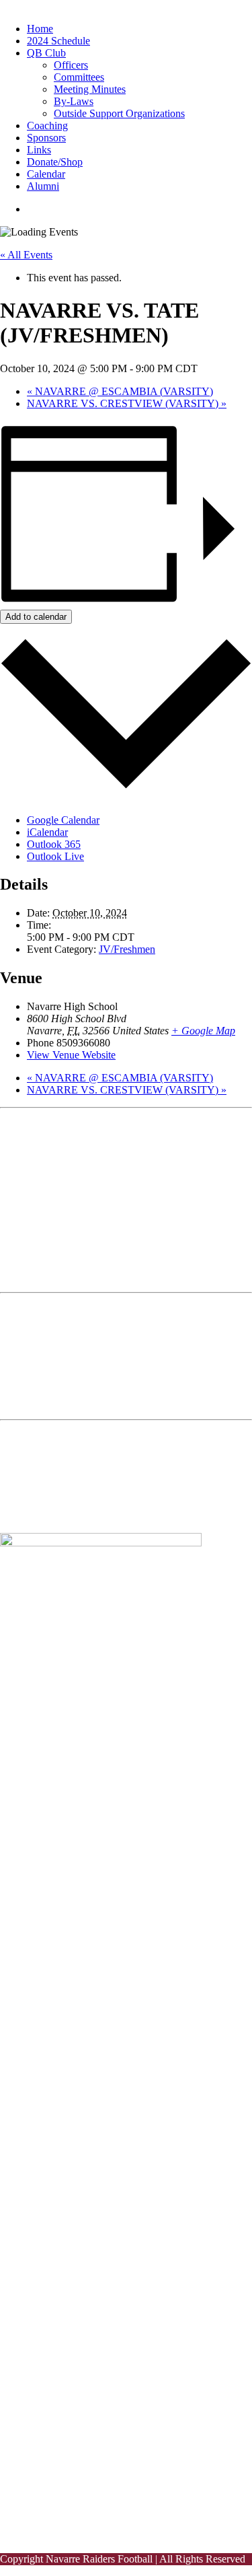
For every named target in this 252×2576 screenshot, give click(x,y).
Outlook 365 (54, 844)
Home (40, 29)
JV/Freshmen (127, 949)
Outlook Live (55, 856)
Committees (79, 77)
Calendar (46, 174)
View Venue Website (71, 1055)
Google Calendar (63, 820)
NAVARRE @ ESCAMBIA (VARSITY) (120, 391)
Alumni (43, 186)
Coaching (47, 126)
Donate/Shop (55, 162)
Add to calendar (36, 617)
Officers (71, 65)
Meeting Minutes (90, 89)
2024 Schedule (58, 41)
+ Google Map (203, 1031)
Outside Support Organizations (119, 113)
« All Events (26, 255)
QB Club (46, 53)
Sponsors (46, 138)
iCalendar (47, 832)
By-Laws (74, 101)
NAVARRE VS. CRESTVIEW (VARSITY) (127, 403)
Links (39, 150)
